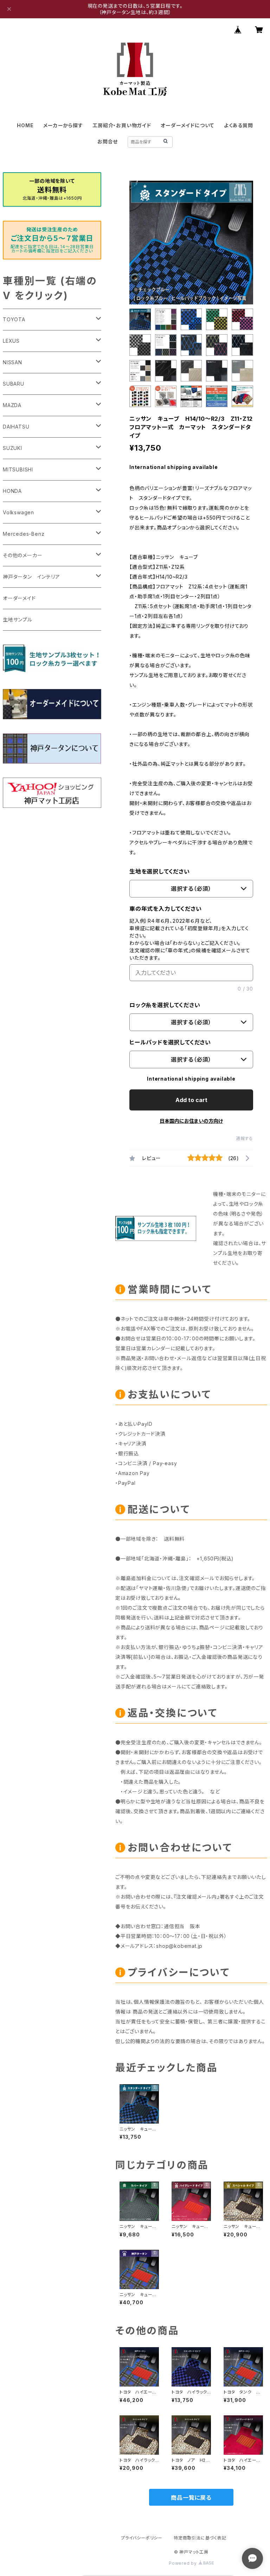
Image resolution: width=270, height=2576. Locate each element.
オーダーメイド (19, 598)
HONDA (12, 491)
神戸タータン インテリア (31, 577)
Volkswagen (18, 512)
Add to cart (191, 1100)
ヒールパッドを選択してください (170, 1042)
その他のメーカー (22, 555)
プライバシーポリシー (142, 2538)
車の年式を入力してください (165, 909)
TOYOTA (14, 319)
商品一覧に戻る (191, 2498)
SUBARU (14, 384)
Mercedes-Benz (24, 534)
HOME (25, 125)
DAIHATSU (16, 427)
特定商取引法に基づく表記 (200, 2538)
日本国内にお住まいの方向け (191, 1121)
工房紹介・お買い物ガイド (122, 125)
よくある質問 (239, 125)
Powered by (184, 2563)
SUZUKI (12, 448)
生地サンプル (18, 620)
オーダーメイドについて (187, 125)
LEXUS (11, 341)
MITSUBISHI (18, 469)
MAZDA (12, 405)
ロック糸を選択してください (165, 1005)
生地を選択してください (160, 871)
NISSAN (12, 362)
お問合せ (108, 141)
